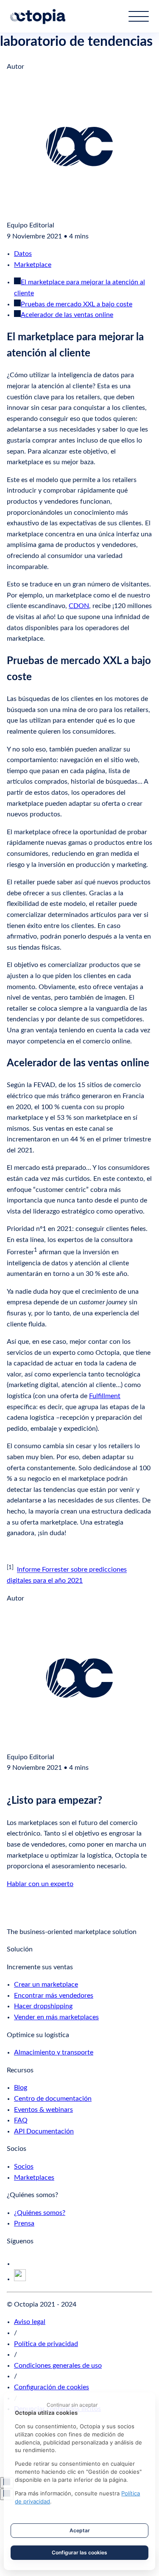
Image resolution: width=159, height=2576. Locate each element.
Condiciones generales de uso (58, 2366)
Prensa (24, 2223)
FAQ (21, 2120)
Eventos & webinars (43, 2110)
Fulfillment (105, 1396)
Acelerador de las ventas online (67, 315)
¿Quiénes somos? (40, 2213)
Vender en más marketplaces (56, 2017)
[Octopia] (38, 17)
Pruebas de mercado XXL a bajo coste (77, 304)
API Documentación (44, 2131)
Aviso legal (30, 2322)
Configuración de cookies (52, 2387)
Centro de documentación (53, 2099)
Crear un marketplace (46, 1985)
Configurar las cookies (79, 2552)
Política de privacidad (46, 2344)
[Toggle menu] (139, 16)
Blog (21, 2088)
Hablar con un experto (40, 1884)
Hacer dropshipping (43, 2006)
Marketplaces (34, 2178)
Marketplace (33, 265)
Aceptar (80, 2530)
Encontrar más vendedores (54, 1996)
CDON (79, 606)
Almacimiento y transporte (54, 2052)
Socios (24, 2167)
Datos (23, 254)
